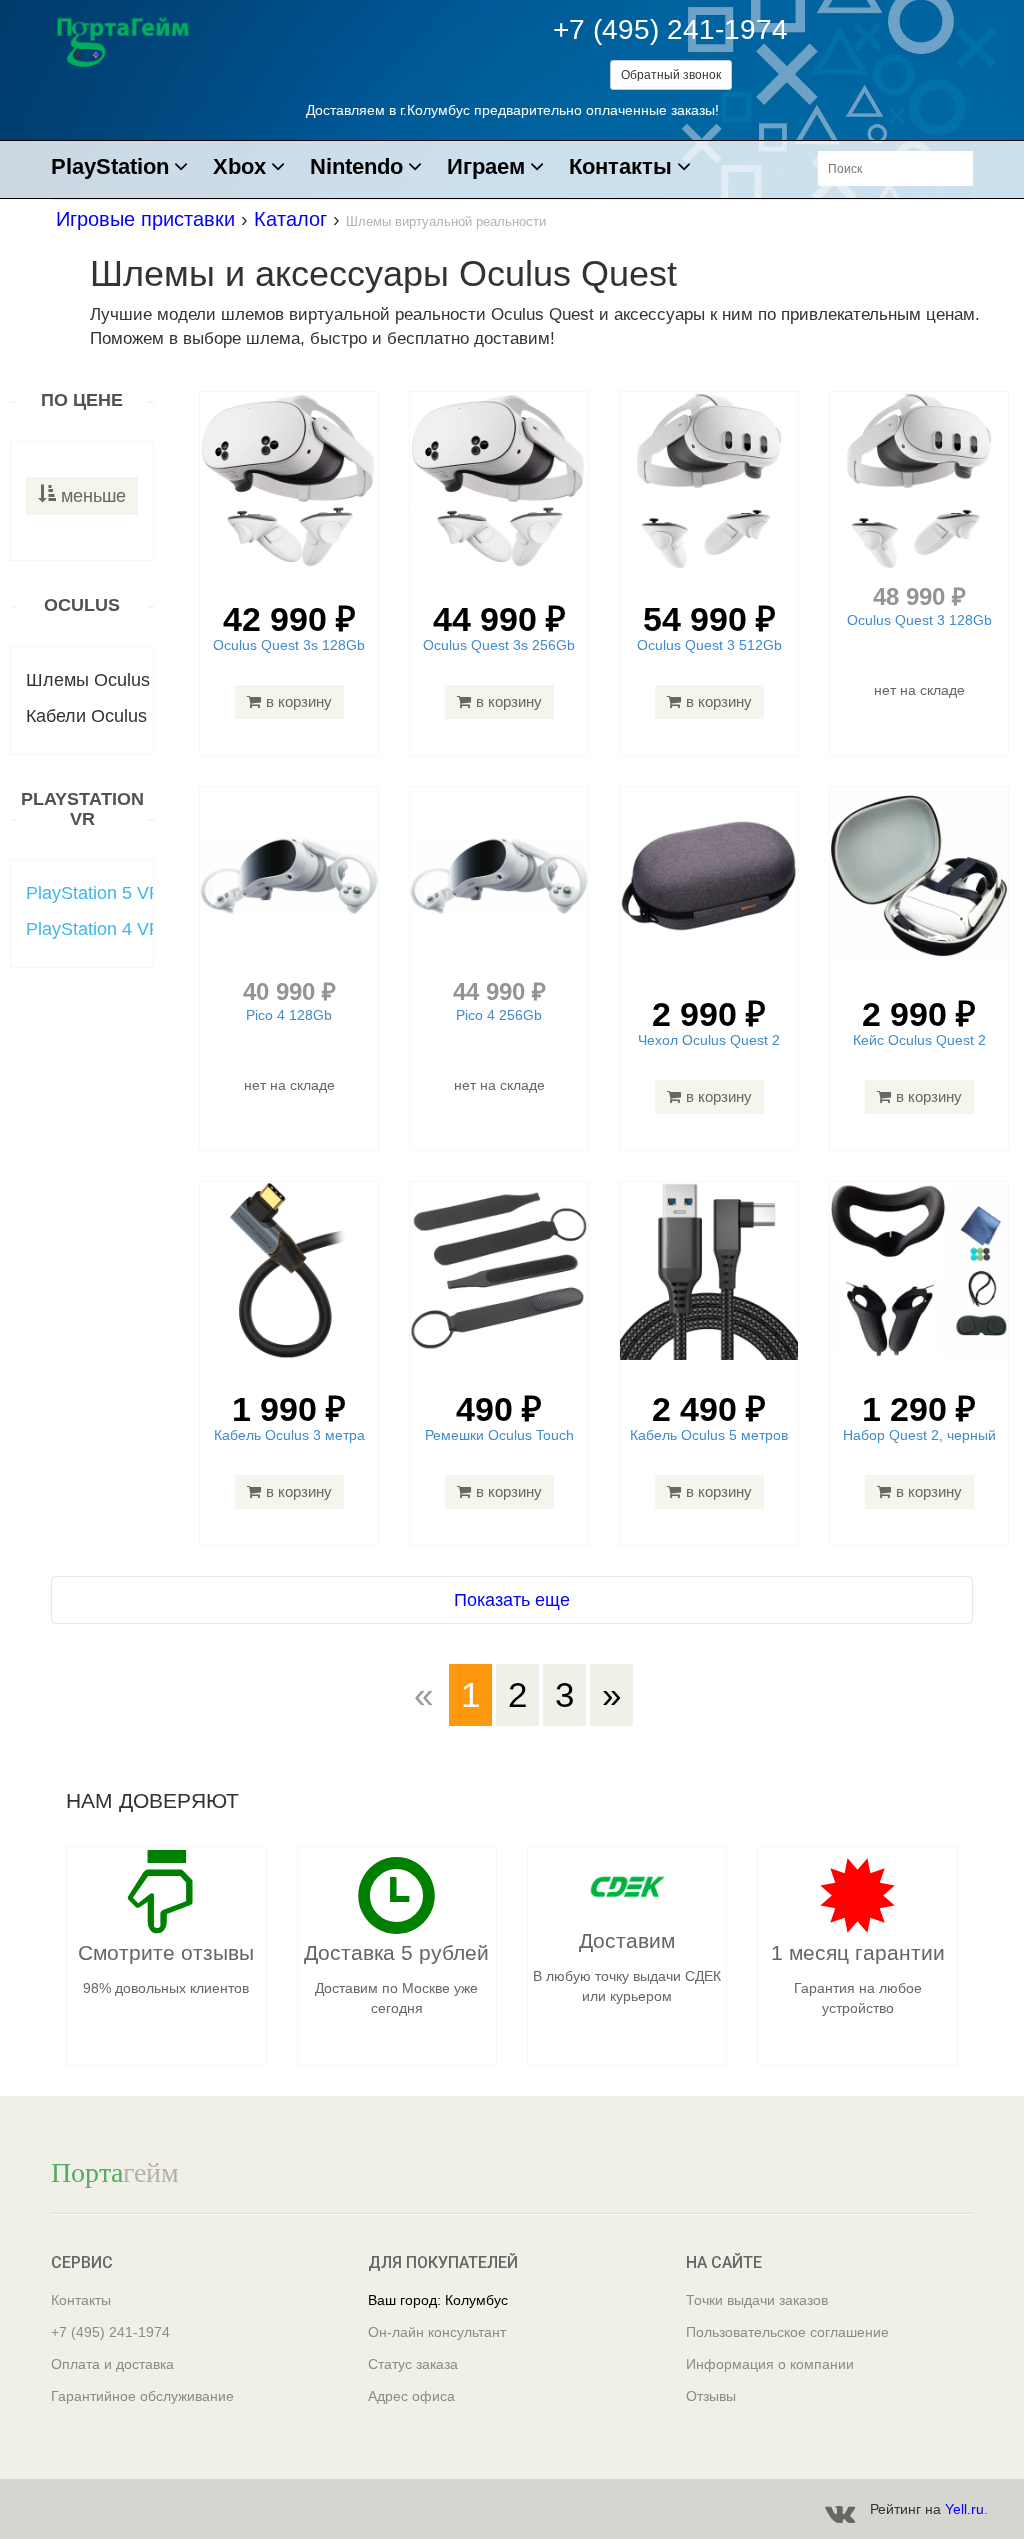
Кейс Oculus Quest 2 (919, 1040)
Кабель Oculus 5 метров (709, 1435)
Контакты (620, 167)
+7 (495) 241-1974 (670, 29)
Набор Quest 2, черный (919, 1435)
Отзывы (711, 2396)
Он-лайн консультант (437, 2332)
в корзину (299, 701)
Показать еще (512, 1600)
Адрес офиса (411, 2396)
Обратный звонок (671, 75)
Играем (486, 167)
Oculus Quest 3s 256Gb (499, 645)
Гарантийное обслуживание (142, 2396)
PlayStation (110, 167)
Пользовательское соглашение (787, 2332)
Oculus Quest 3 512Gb (709, 645)
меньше (93, 496)
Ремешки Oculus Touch (499, 1435)
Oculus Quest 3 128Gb (919, 620)
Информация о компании (770, 2364)
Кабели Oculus (86, 716)
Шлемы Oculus (88, 680)
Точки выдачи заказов (757, 2300)
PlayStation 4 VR (94, 929)
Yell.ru (964, 2509)
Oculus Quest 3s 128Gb (289, 645)
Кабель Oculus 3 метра (289, 1435)
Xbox (239, 167)
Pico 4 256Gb (499, 1015)
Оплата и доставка (112, 2364)
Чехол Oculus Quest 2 (709, 1040)
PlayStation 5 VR (94, 893)
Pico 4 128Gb (289, 1015)
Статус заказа (413, 2364)
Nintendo (356, 167)
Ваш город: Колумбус (438, 2300)
